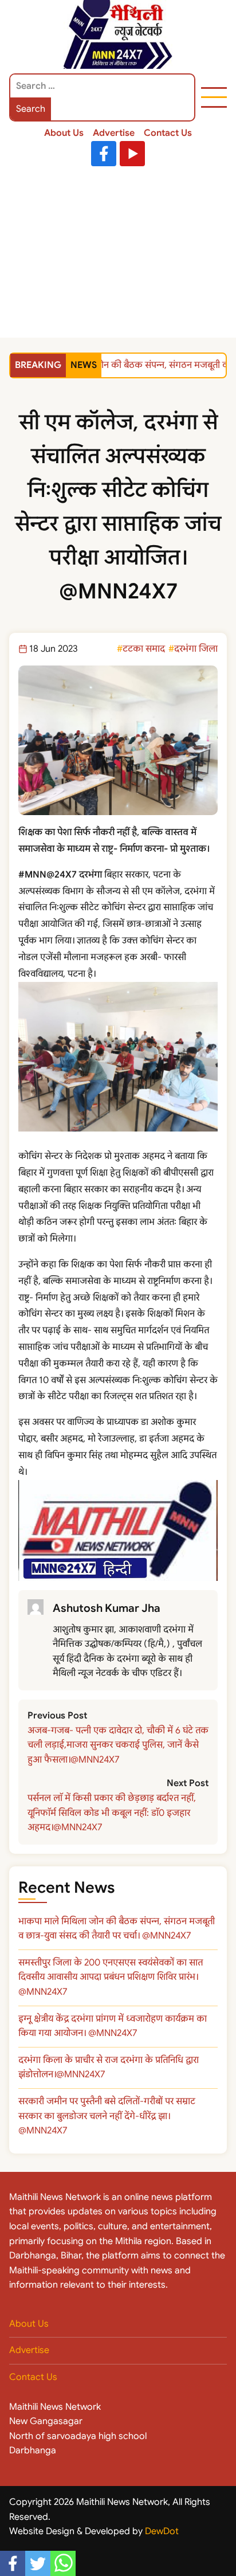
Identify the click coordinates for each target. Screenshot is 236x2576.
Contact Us (168, 133)
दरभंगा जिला (196, 649)
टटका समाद (144, 649)
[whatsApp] (63, 2563)
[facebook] (13, 2563)
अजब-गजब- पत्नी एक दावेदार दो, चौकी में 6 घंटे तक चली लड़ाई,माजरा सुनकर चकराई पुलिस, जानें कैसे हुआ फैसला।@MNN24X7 (118, 1745)
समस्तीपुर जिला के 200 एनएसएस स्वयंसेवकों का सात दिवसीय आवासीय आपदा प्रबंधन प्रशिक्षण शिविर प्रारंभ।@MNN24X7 (111, 1977)
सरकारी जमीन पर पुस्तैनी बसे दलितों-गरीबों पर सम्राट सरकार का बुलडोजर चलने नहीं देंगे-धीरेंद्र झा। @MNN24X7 (107, 2116)
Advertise (114, 133)
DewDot (162, 2531)
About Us (64, 133)
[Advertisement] (118, 255)
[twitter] (38, 2563)
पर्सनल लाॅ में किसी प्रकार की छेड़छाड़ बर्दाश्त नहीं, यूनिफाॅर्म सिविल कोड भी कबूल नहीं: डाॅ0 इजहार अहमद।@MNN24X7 (112, 1813)
